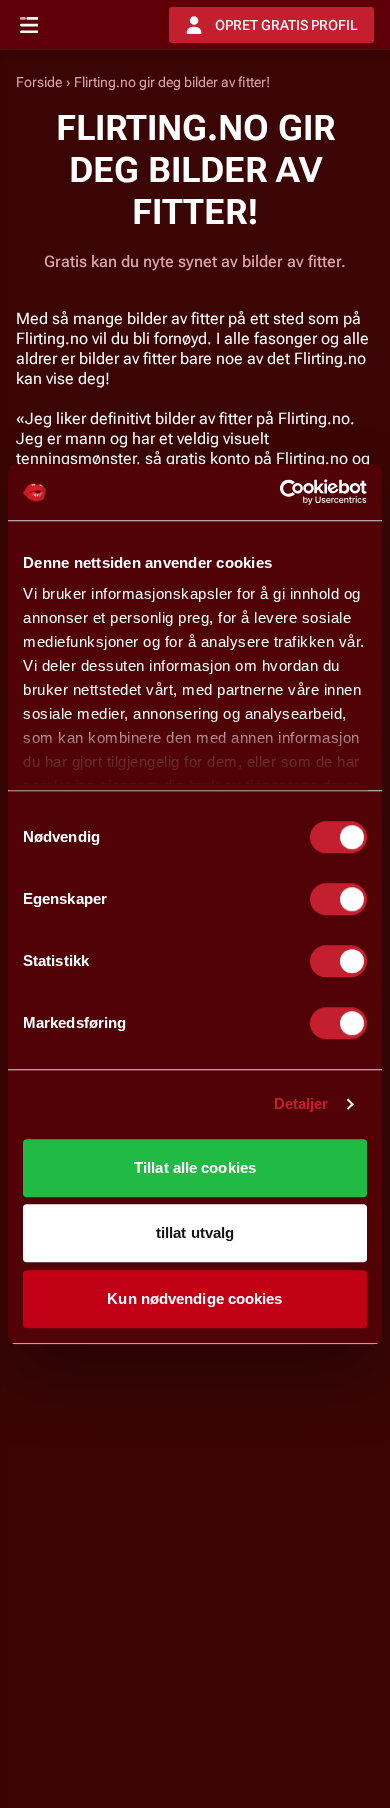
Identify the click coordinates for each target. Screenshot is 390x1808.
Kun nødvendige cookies (194, 1298)
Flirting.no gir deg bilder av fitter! (172, 82)
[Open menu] (29, 25)
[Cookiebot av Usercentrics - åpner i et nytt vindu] (280, 492)
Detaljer (301, 1103)
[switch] (338, 899)
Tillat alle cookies (195, 1167)
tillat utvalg (195, 1232)
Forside (39, 82)
